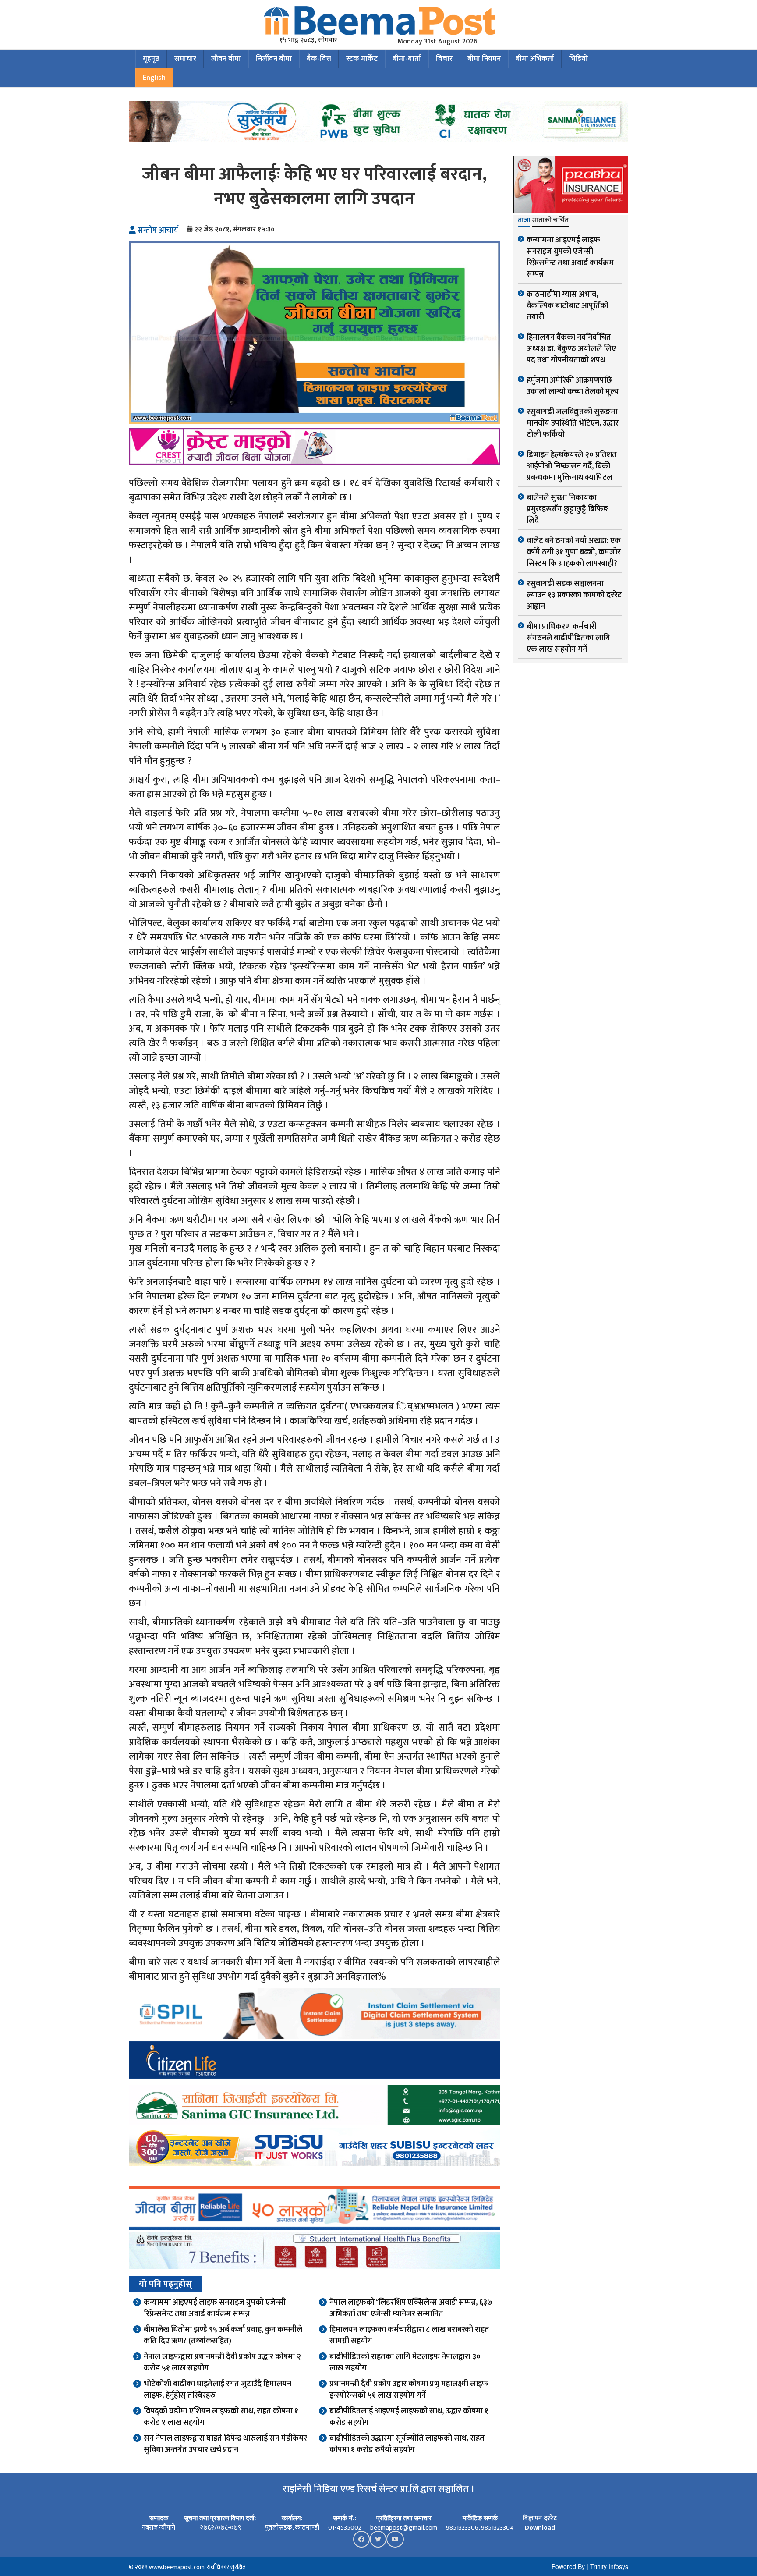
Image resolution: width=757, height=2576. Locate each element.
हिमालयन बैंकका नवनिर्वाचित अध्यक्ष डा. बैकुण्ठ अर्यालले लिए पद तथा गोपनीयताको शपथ (571, 349)
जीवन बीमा (226, 59)
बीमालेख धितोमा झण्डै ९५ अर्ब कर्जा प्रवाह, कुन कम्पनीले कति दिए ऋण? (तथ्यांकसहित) (223, 2335)
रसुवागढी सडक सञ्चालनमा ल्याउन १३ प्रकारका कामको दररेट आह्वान (574, 595)
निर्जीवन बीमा (274, 59)
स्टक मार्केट (362, 59)
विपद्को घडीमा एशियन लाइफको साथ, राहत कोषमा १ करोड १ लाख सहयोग (221, 2417)
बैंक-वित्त (319, 59)
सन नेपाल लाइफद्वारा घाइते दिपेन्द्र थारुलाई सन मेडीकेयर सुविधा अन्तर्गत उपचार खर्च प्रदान (225, 2444)
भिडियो (578, 59)
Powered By (568, 2566)
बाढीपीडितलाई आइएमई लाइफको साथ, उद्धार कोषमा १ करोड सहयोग (409, 2417)
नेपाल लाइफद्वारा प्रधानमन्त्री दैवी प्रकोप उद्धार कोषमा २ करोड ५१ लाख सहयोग (222, 2363)
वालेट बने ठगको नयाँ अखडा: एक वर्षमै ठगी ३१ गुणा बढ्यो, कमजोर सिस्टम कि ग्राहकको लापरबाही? (574, 552)
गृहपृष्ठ (151, 59)
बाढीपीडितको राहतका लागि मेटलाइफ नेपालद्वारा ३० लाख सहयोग (405, 2363)
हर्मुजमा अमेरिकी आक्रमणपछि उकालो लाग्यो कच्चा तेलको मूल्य (573, 386)
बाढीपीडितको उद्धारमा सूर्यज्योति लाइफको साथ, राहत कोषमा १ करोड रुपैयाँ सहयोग (407, 2444)
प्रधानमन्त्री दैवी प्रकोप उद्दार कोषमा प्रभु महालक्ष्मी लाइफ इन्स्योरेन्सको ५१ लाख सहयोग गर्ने (409, 2390)
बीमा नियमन (484, 59)
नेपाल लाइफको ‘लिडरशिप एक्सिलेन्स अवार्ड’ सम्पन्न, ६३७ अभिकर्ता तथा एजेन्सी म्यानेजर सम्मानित (411, 2308)
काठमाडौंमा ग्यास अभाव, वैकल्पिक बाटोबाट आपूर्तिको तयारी (568, 306)
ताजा (524, 221)
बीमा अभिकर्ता (535, 59)
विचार (444, 59)
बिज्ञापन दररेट (540, 2518)
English (154, 78)
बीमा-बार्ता (407, 59)
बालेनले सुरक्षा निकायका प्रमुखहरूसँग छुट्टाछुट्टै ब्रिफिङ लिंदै (568, 509)
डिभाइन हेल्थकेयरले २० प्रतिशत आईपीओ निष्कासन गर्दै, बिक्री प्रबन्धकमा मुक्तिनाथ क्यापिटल (572, 466)
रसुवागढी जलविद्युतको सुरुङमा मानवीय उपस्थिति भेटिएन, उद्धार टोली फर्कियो (573, 423)
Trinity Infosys (609, 2566)
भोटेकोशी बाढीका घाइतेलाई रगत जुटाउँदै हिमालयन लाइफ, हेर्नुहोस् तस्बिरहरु (218, 2390)
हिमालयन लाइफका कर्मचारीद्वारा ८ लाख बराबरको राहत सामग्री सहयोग (409, 2335)
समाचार (185, 59)
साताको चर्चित (550, 221)
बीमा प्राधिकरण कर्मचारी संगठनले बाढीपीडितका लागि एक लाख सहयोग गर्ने (568, 638)
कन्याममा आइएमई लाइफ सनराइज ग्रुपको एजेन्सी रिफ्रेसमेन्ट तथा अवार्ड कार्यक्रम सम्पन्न (215, 2308)
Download (540, 2528)
